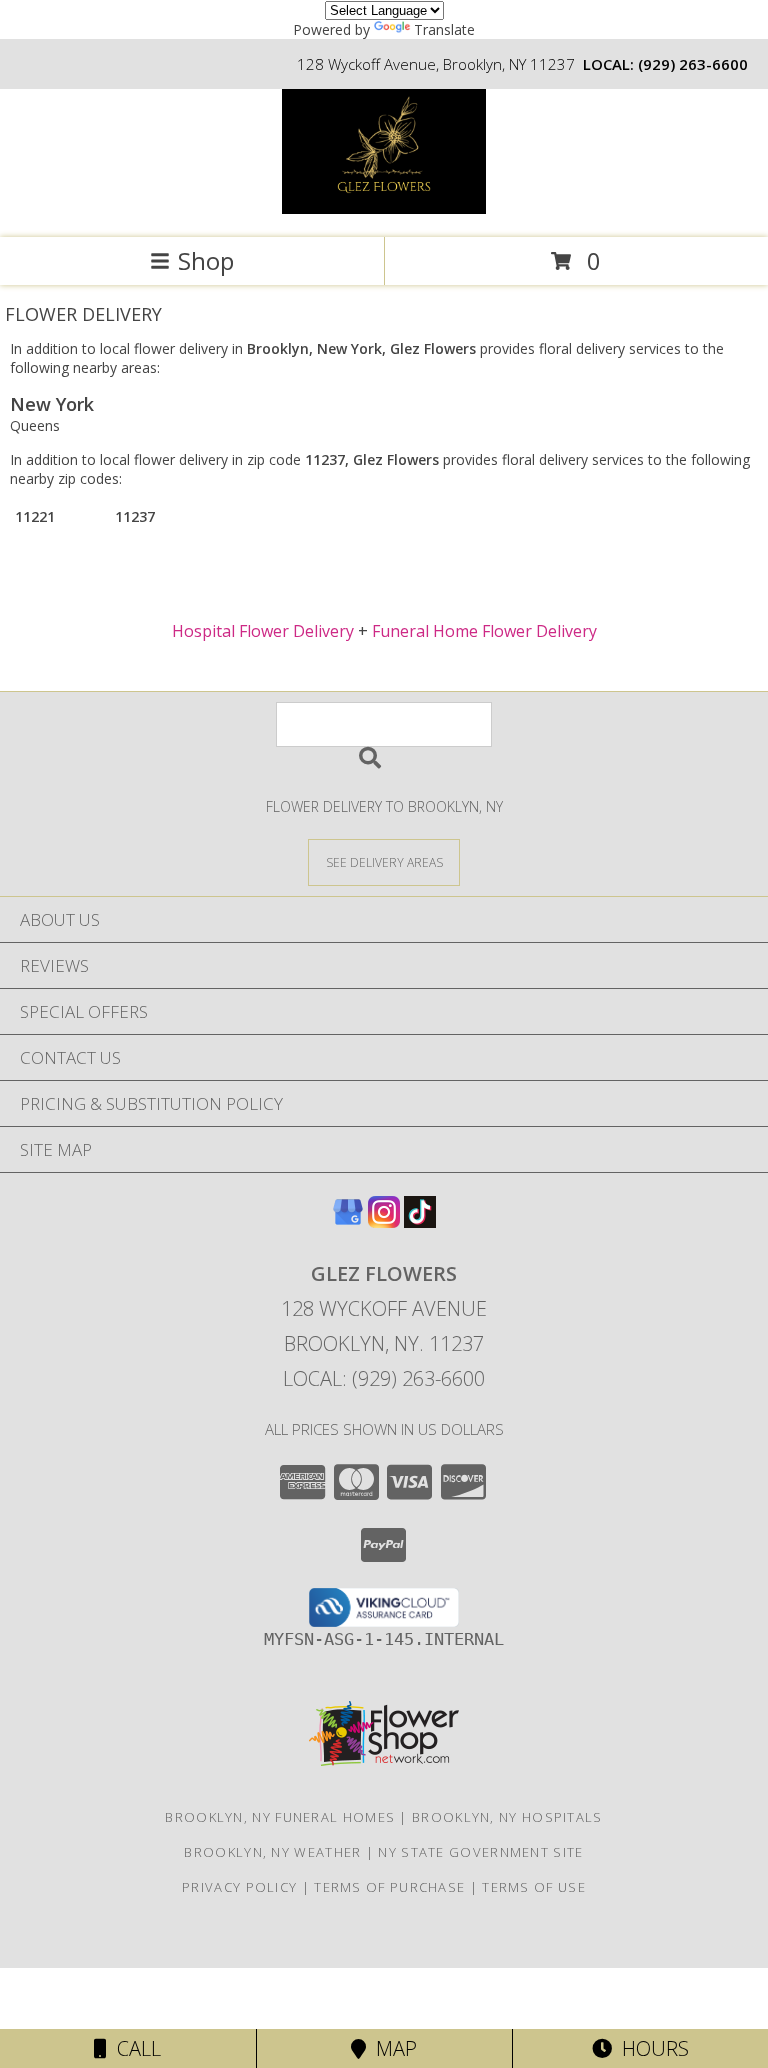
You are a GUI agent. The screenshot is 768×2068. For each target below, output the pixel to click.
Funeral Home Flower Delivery (484, 631)
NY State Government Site (480, 1852)
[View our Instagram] (384, 1221)
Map (391, 2048)
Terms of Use (534, 1887)
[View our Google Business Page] (348, 1221)
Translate (444, 29)
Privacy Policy (239, 1887)
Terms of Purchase (389, 1887)
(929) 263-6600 (693, 64)
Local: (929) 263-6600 (384, 1378)
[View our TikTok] (420, 1221)
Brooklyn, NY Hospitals (507, 1817)
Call (134, 2048)
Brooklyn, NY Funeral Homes (280, 1817)
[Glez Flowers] (383, 208)
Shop (206, 260)
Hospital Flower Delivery (263, 631)
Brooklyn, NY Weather (272, 1852)
